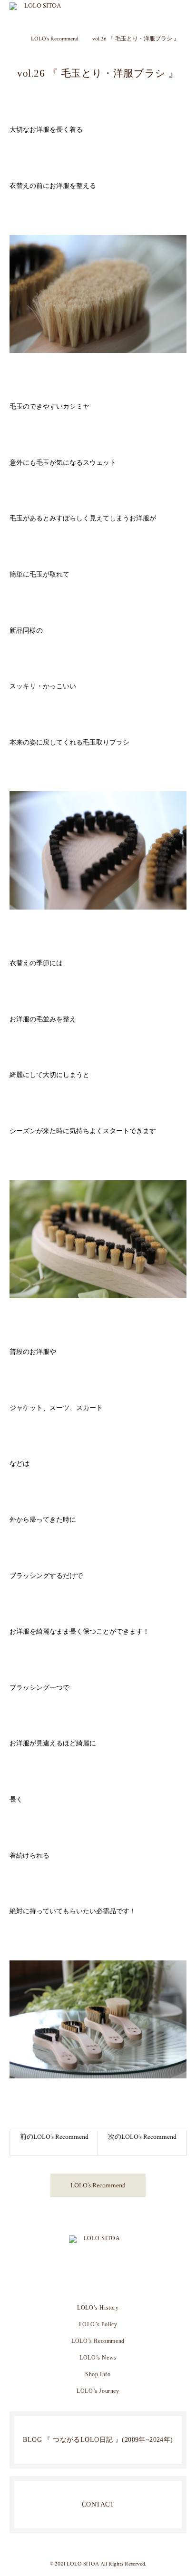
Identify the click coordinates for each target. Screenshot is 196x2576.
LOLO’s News (98, 2358)
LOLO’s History (98, 2308)
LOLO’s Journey (98, 2391)
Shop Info (98, 2374)
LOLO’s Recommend (98, 2185)
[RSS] (113, 2281)
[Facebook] (98, 2281)
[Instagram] (83, 2281)
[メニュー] (182, 14)
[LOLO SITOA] (98, 2247)
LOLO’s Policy (98, 2324)
